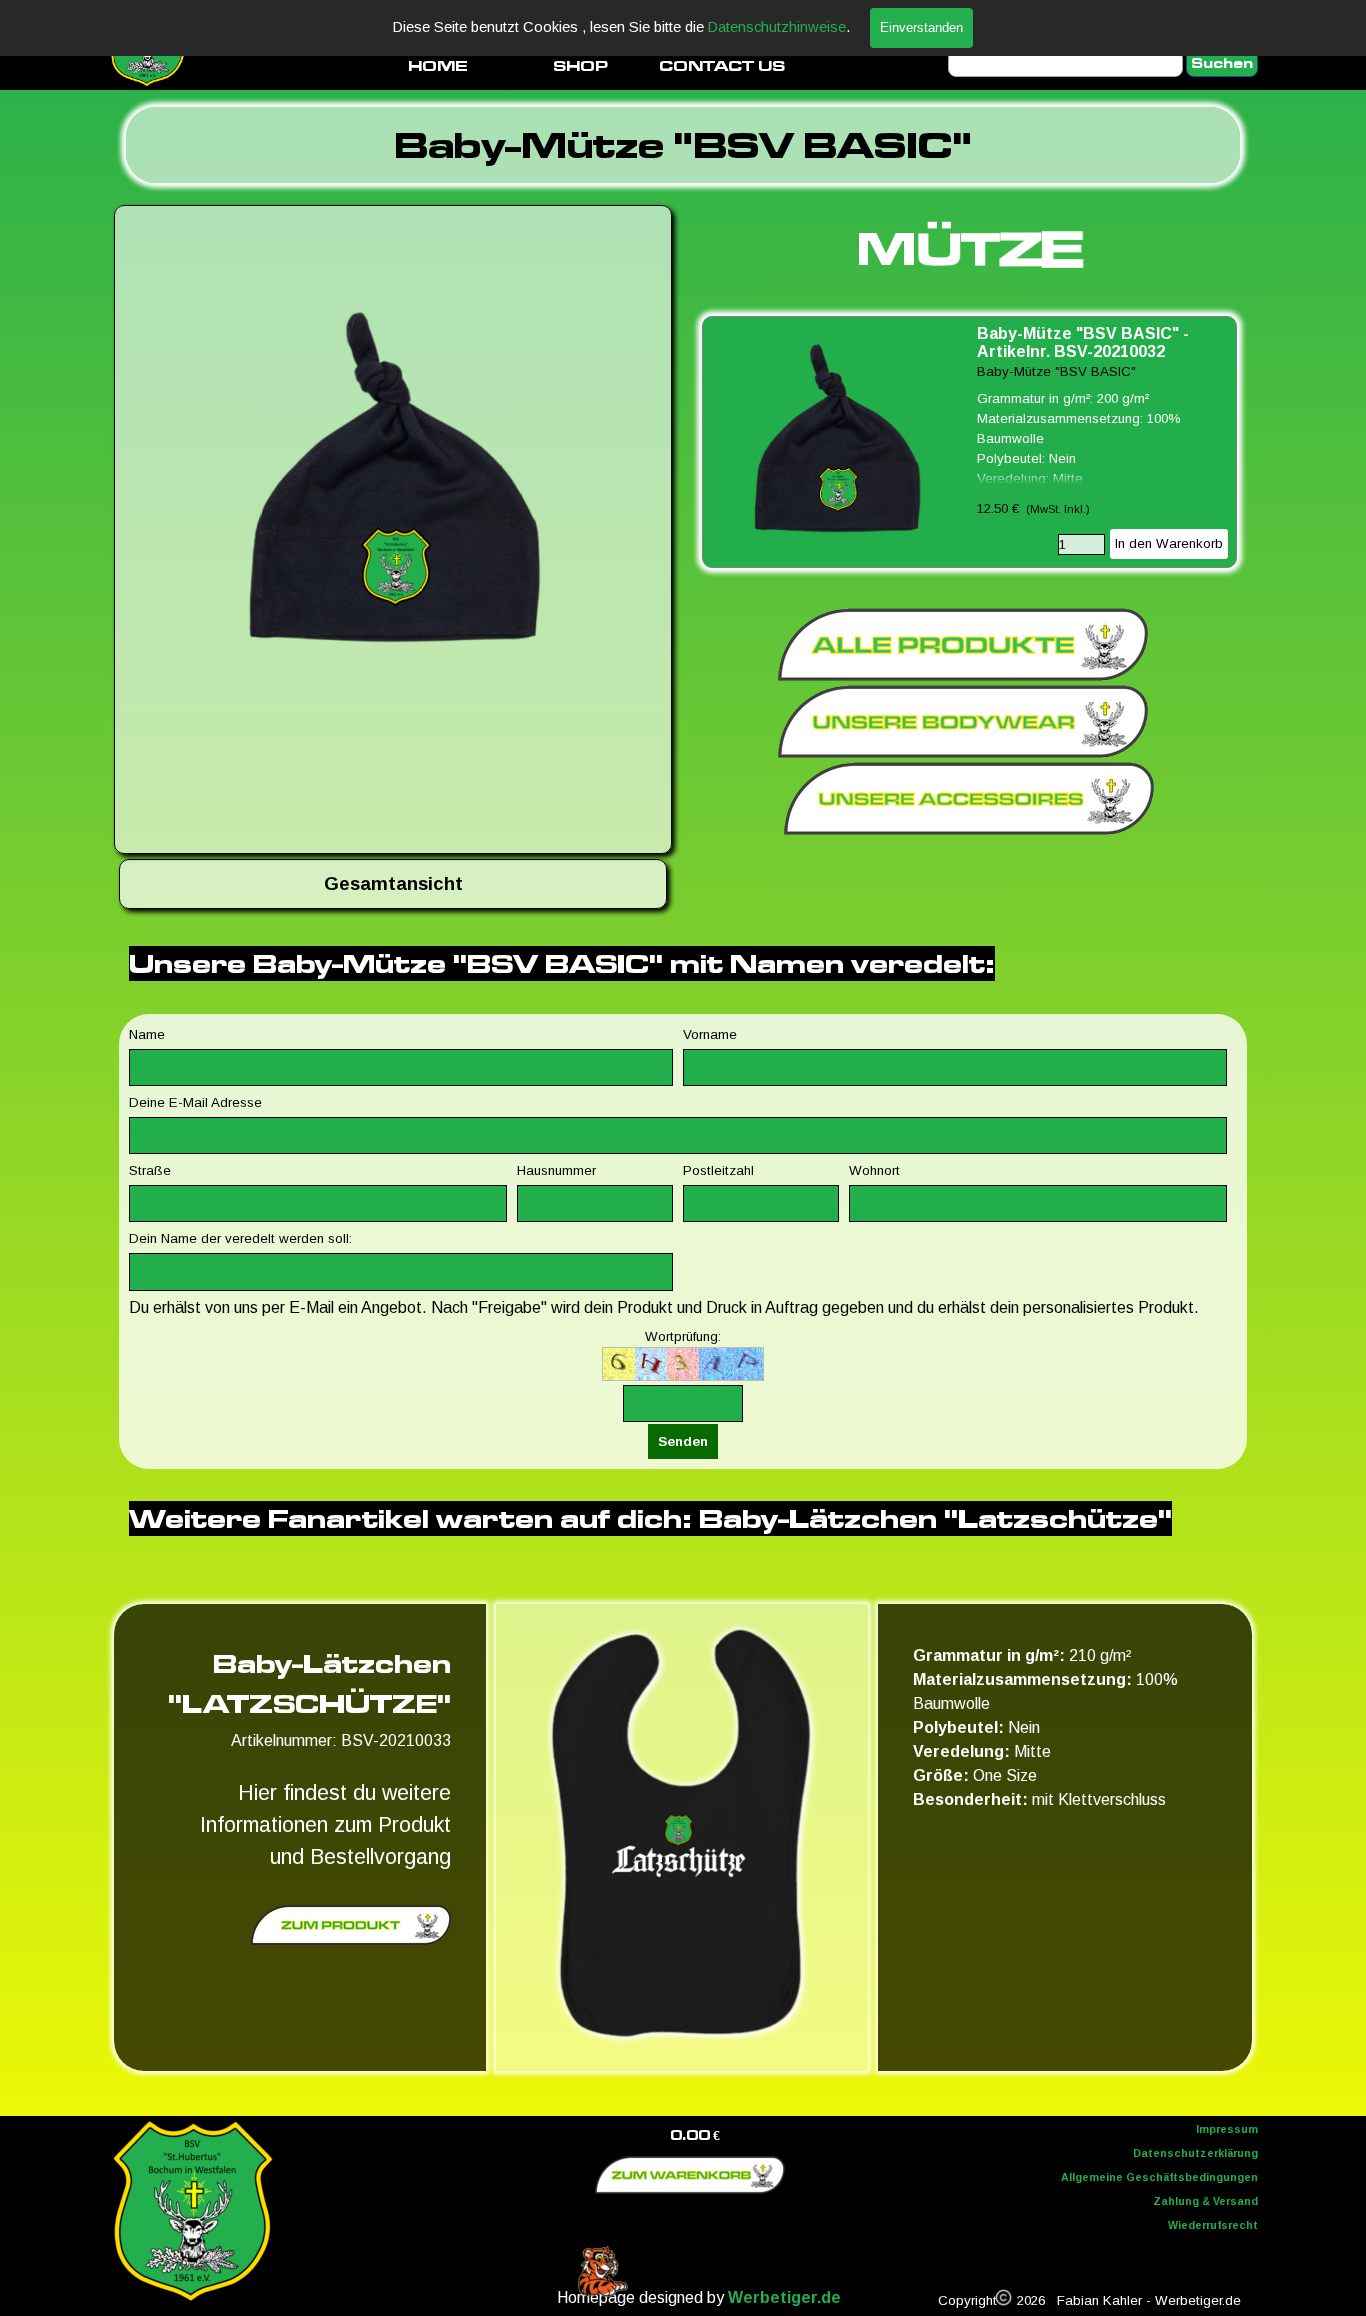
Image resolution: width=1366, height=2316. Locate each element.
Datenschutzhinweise (777, 27)
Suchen (1222, 63)
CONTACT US (722, 65)
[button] (393, 484)
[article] (969, 442)
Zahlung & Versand (1205, 2201)
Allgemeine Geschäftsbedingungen (1159, 2177)
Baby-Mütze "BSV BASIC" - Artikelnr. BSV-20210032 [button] (1083, 342)
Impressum (1227, 2129)
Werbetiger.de (784, 2297)
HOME (438, 65)
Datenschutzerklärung (1195, 2153)
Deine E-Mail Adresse (195, 1102)
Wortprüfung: (683, 1336)
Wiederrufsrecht (1213, 2225)
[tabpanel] (683, 145)
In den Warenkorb (1169, 543)
